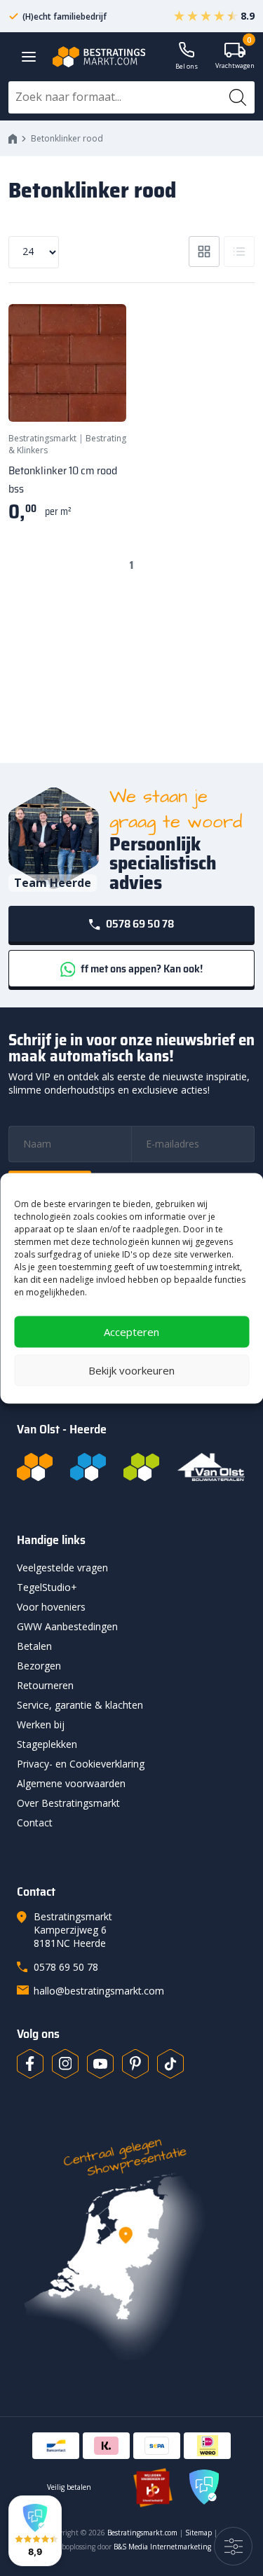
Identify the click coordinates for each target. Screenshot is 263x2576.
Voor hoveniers (51, 1607)
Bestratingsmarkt (42, 438)
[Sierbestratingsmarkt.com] (141, 1467)
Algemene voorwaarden (71, 1783)
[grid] (204, 252)
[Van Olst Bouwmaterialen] (211, 1467)
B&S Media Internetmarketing (162, 2547)
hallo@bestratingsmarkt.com (99, 1991)
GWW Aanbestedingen (67, 1626)
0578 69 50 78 (139, 924)
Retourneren (45, 1685)
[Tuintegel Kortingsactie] (99, 394)
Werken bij (41, 1724)
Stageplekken (47, 1744)
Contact (35, 1823)
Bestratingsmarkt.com (142, 2533)
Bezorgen (39, 1666)
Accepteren (131, 1332)
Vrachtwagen (235, 56)
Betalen (34, 1646)
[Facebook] (30, 2064)
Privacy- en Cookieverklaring (81, 1764)
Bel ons (187, 66)
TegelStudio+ (47, 1587)
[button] (35, 2531)
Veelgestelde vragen (62, 1568)
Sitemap (198, 2533)
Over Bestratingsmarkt (68, 1803)
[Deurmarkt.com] (88, 1467)
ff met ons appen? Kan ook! (141, 969)
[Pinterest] (135, 2064)
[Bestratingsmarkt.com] (35, 1467)
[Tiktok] (170, 2064)
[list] (239, 252)
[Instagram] (65, 2064)
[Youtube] (100, 2064)
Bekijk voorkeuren (131, 1370)
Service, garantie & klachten (80, 1705)
